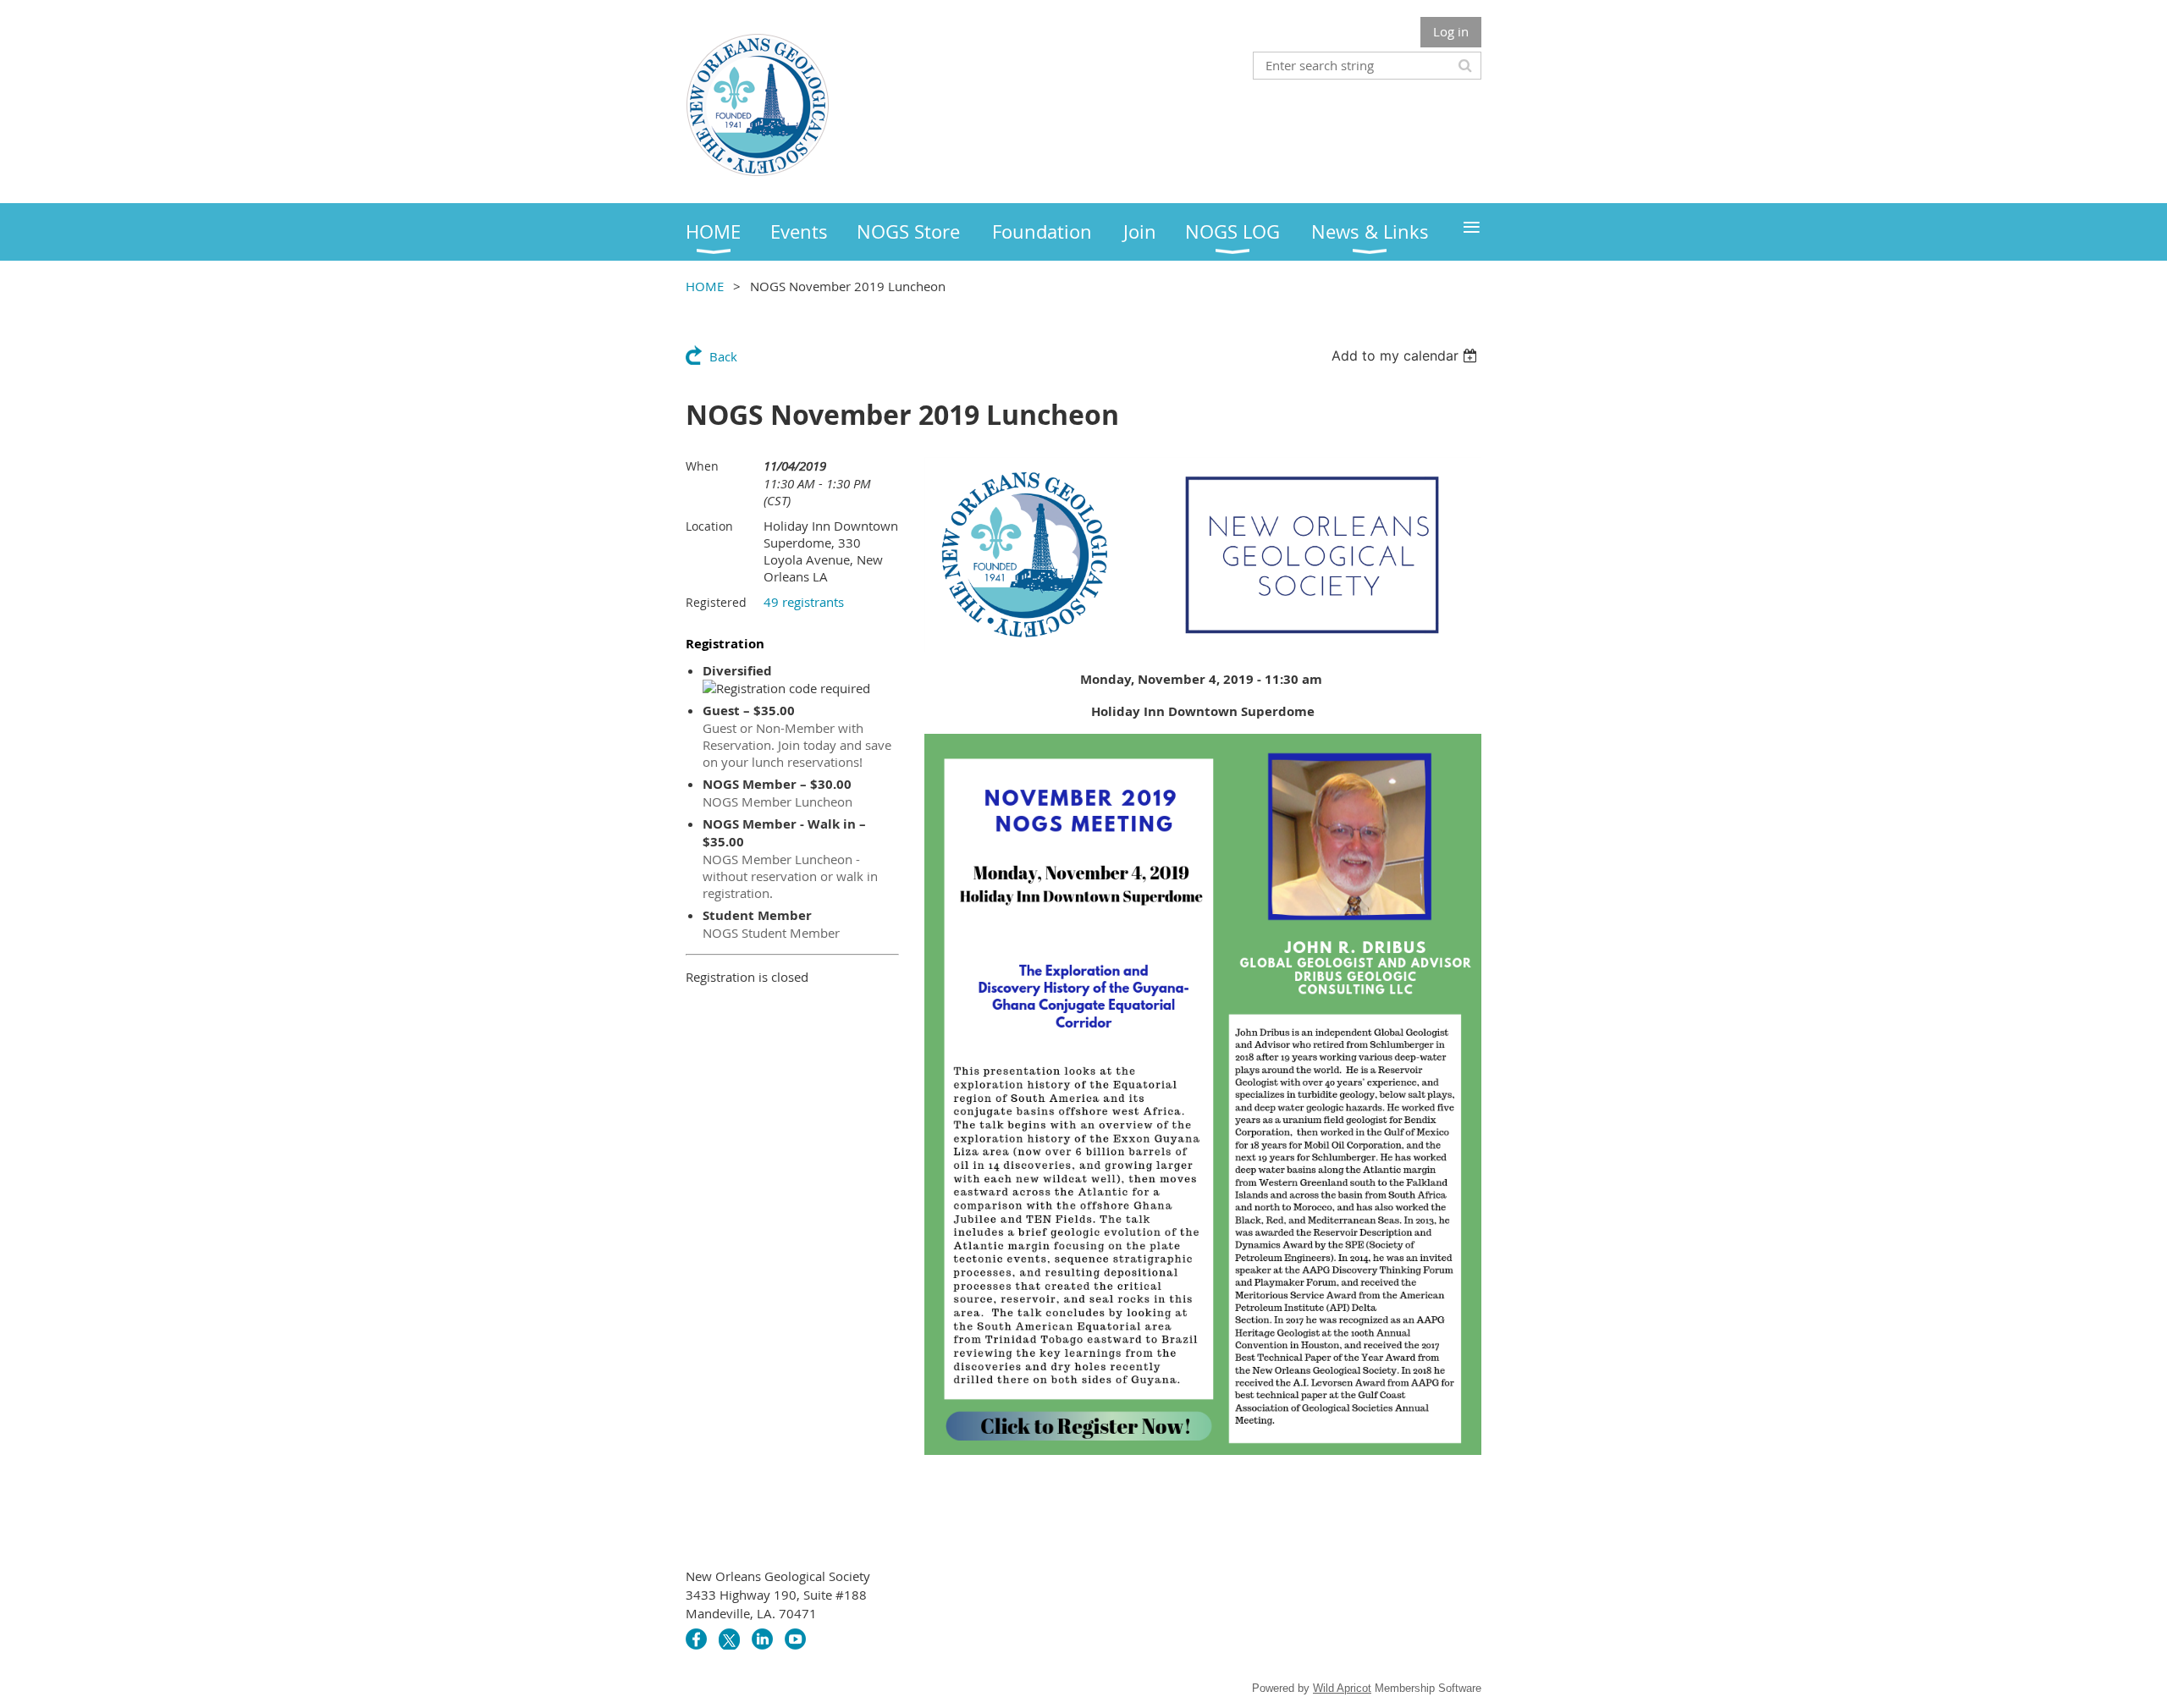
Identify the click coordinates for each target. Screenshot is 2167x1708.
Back (723, 356)
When (702, 466)
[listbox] (1406, 355)
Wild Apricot (1342, 1688)
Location (709, 526)
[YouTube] (795, 1639)
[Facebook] (696, 1639)
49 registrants (804, 602)
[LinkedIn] (762, 1639)
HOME (705, 286)
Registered (716, 602)
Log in (1451, 31)
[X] (729, 1639)
